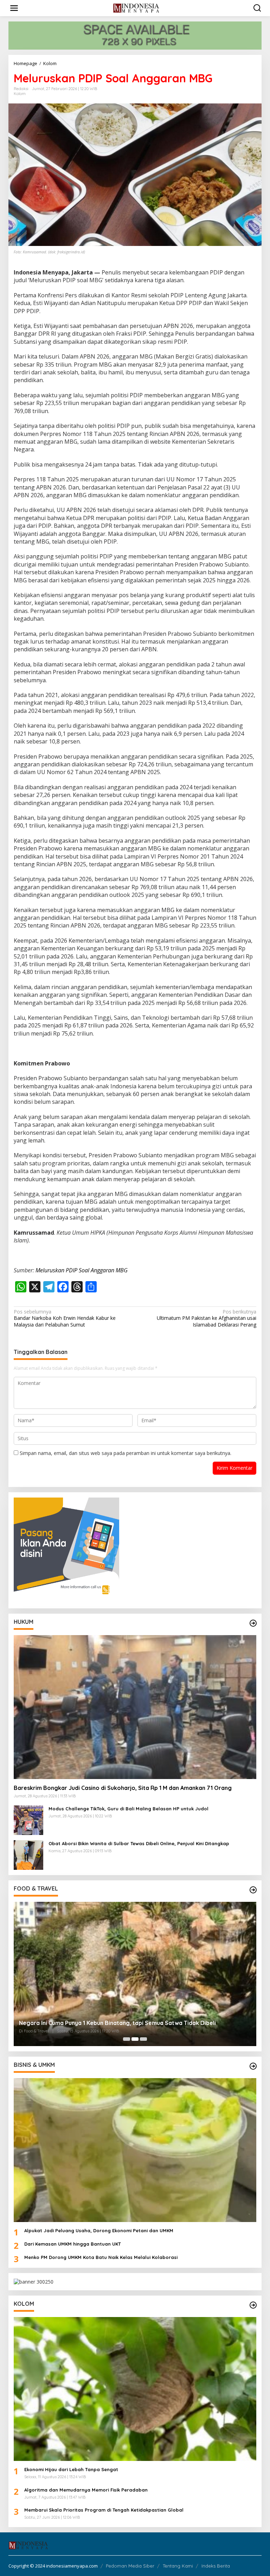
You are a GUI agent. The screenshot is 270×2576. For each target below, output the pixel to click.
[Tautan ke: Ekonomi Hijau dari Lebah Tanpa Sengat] (135, 2389)
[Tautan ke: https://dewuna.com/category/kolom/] (253, 2305)
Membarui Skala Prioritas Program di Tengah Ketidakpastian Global (104, 2510)
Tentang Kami (178, 2566)
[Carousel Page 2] (135, 2039)
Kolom (20, 94)
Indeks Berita (216, 2566)
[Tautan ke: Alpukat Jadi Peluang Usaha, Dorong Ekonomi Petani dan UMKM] (135, 2150)
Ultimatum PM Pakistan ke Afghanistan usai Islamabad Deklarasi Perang (207, 1318)
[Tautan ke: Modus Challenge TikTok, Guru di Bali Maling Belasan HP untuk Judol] (28, 1820)
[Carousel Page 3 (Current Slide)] (143, 2039)
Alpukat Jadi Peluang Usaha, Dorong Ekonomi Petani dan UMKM (99, 2230)
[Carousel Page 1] (127, 2039)
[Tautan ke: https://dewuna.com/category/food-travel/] (253, 1890)
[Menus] (14, 8)
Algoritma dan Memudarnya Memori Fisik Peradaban (86, 2490)
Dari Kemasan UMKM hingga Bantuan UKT (73, 2244)
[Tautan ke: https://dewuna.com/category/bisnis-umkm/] (253, 2066)
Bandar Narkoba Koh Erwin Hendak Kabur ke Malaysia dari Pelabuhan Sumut (65, 1318)
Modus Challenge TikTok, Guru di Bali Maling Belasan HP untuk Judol (128, 1809)
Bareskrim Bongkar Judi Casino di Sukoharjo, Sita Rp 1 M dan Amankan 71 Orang (123, 1788)
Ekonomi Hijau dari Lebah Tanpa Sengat (71, 2469)
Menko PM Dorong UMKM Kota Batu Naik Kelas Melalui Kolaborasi (101, 2257)
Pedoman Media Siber (130, 2566)
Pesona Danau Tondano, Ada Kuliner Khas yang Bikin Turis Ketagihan (112, 2023)
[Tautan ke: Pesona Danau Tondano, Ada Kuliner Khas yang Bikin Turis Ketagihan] (135, 1974)
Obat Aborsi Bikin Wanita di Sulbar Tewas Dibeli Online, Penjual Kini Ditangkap (139, 1843)
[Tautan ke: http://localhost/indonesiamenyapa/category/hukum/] (253, 1623)
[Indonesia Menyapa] (137, 8)
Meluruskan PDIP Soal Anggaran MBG (82, 1270)
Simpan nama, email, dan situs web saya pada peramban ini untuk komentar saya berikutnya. (126, 1453)
